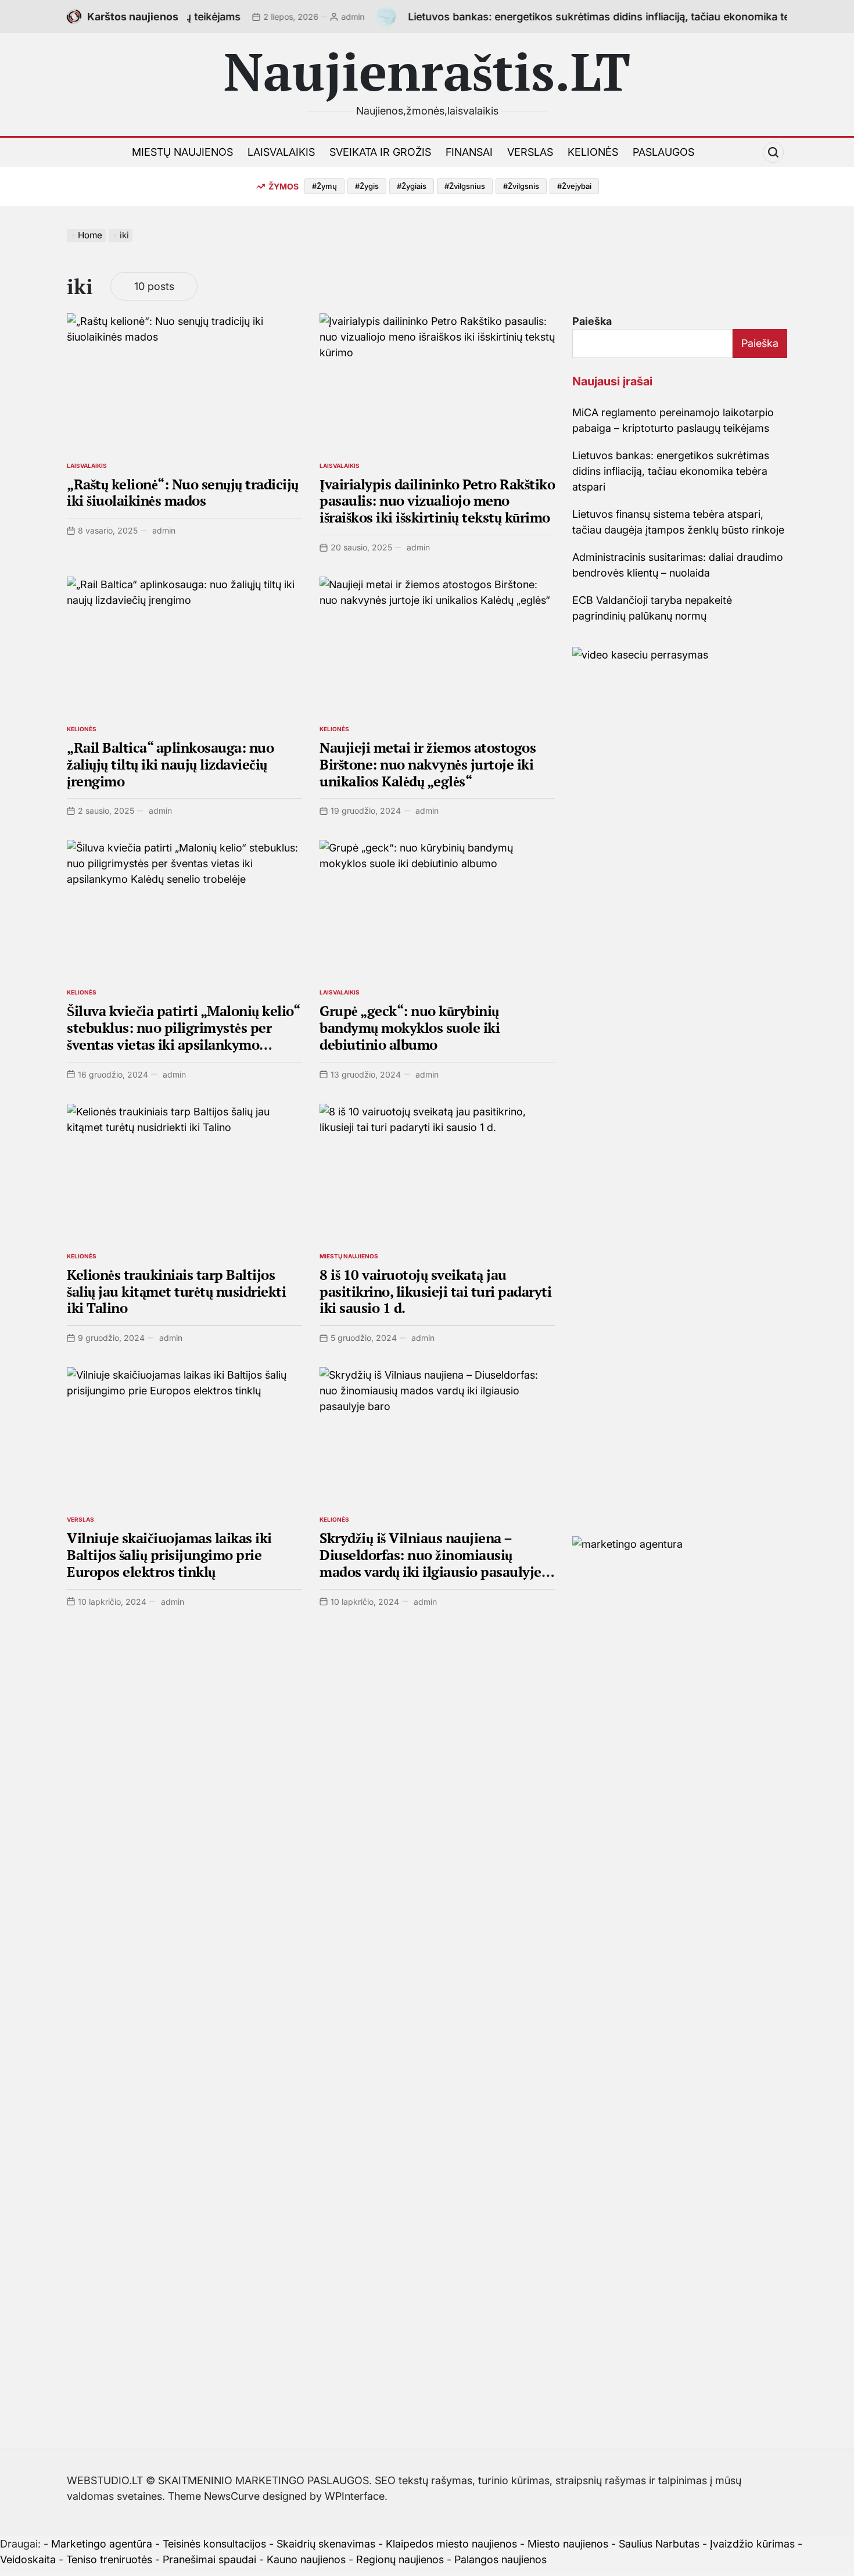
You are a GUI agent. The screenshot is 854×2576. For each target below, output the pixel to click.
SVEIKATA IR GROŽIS (380, 152)
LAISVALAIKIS (281, 152)
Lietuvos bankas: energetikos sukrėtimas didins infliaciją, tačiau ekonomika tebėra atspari (579, 17)
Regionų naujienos (400, 2559)
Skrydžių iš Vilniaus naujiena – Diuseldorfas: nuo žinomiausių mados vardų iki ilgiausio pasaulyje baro (430, 1563)
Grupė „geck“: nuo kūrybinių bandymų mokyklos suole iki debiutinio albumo (410, 1028)
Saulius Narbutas (659, 2544)
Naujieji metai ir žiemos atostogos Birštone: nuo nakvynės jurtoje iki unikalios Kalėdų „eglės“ (428, 764)
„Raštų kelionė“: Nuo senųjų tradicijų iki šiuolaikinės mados (183, 493)
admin (303, 17)
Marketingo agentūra (102, 2544)
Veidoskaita (28, 2559)
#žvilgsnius (465, 186)
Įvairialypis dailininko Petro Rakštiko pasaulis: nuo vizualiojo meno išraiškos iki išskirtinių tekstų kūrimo (437, 501)
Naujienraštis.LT (427, 71)
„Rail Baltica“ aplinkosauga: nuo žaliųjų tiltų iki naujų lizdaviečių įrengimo (170, 764)
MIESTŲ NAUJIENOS (182, 152)
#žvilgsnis (521, 186)
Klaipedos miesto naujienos (451, 2544)
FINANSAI (469, 152)
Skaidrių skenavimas (326, 2544)
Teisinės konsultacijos (214, 2544)
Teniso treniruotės (109, 2559)
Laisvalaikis (87, 466)
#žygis (367, 186)
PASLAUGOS (663, 152)
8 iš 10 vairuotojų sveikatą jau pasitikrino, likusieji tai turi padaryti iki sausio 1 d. (435, 1291)
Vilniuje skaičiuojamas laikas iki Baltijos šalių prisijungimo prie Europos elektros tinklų (169, 1555)
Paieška (592, 321)
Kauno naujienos (306, 2559)
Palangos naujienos (500, 2559)
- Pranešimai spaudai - (211, 2559)
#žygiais (412, 186)
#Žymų (324, 186)
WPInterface (355, 2496)
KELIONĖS (593, 152)
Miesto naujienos (568, 2544)
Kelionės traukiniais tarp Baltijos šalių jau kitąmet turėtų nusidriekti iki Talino (176, 1291)
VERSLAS (530, 152)
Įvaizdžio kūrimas (752, 2544)
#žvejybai (574, 186)
